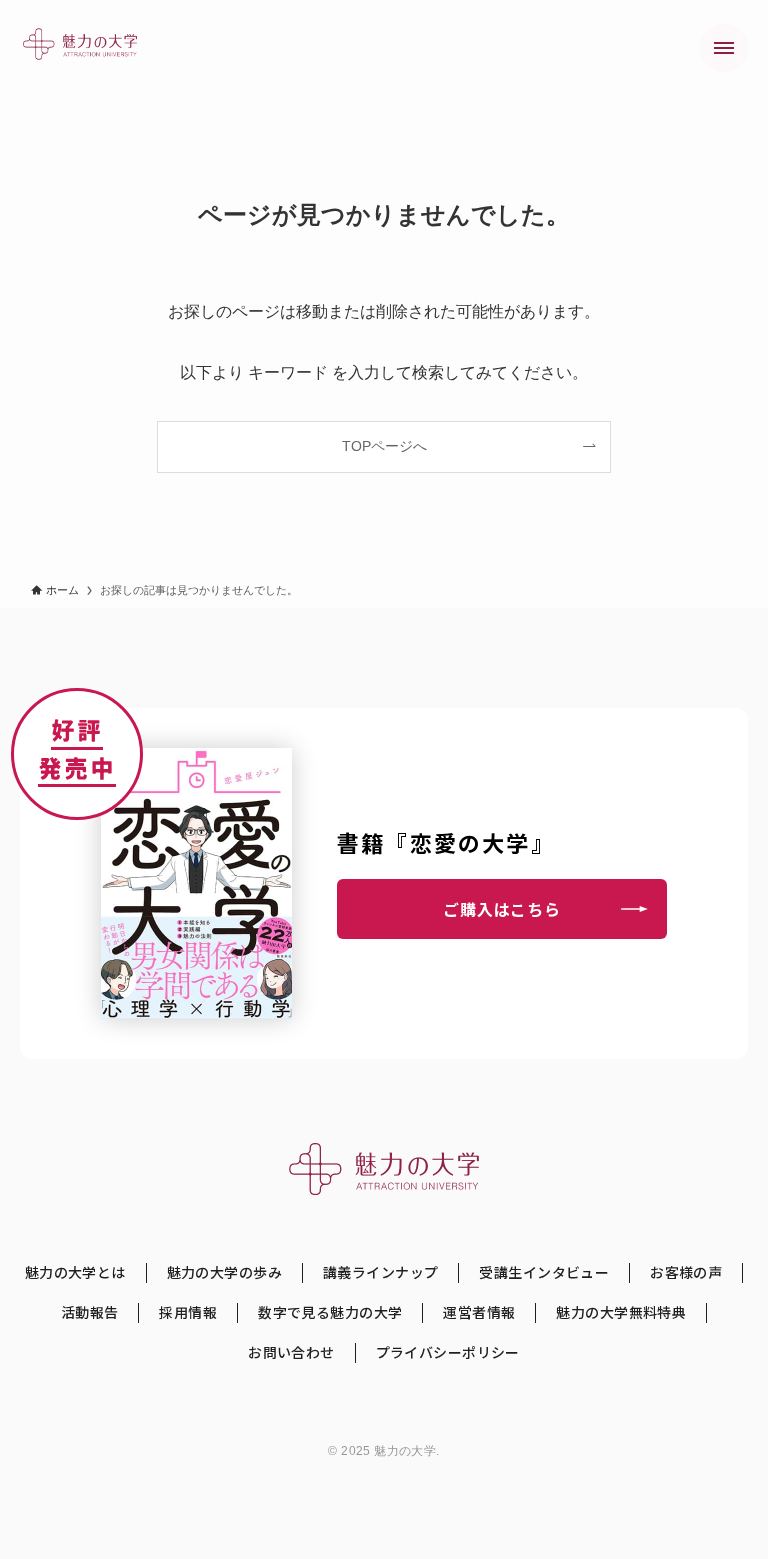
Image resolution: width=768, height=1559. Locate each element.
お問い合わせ (291, 1352)
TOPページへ (384, 446)
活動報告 (90, 1312)
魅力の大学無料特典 (621, 1312)
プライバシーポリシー (448, 1352)
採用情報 (188, 1312)
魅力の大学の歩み (224, 1272)
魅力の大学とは (75, 1272)
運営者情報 (479, 1312)
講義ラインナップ (380, 1272)
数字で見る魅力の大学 (330, 1312)
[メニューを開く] (724, 48)
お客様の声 (686, 1272)
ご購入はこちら (502, 909)
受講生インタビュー (544, 1272)
